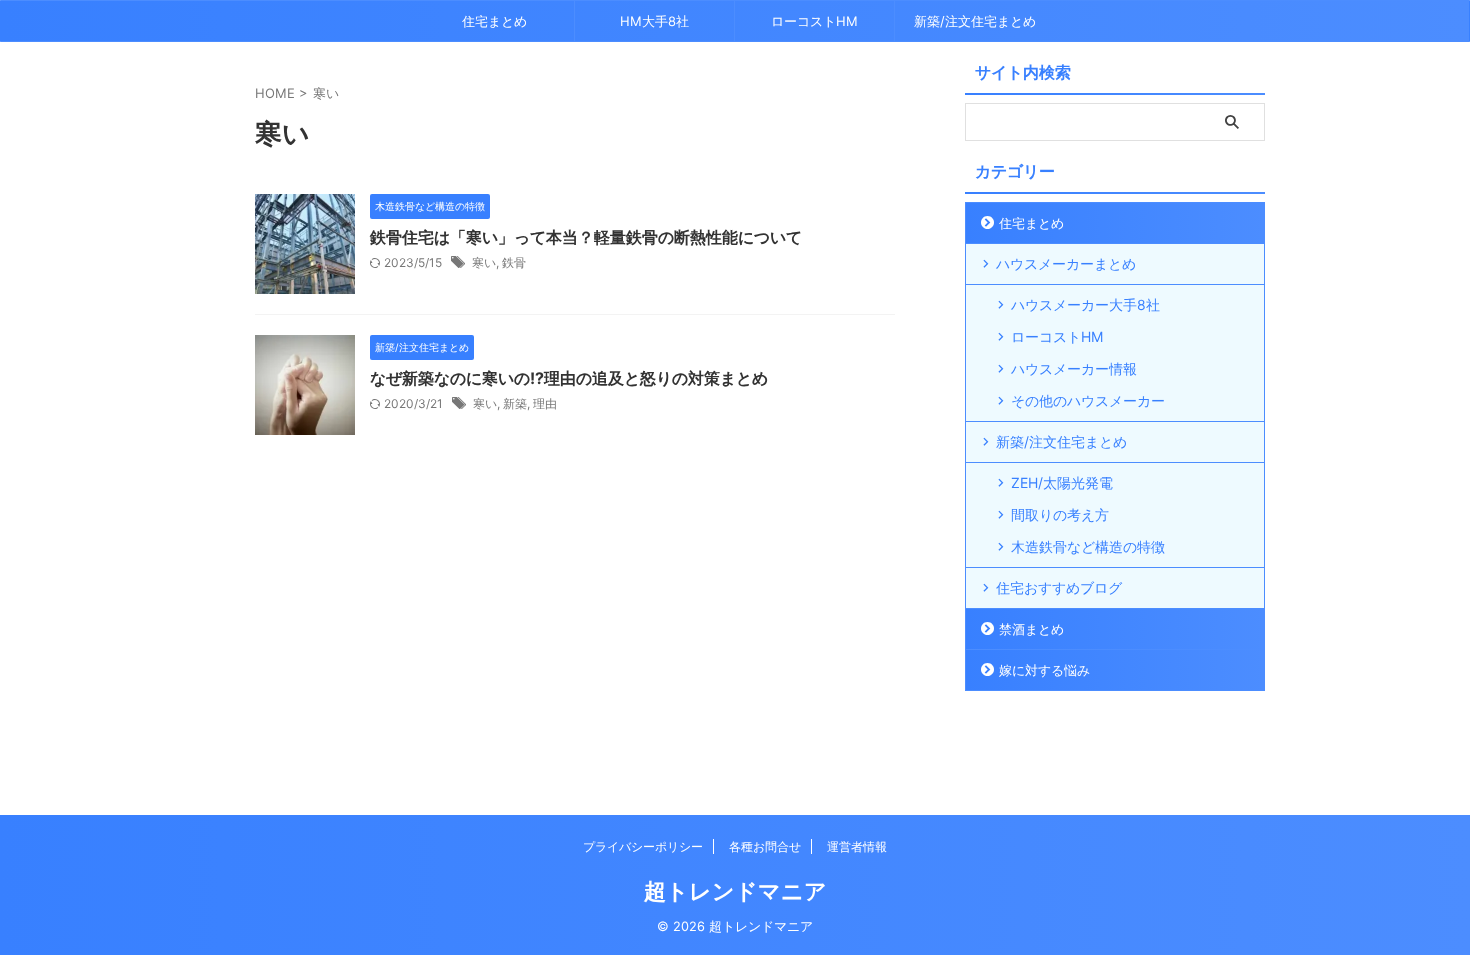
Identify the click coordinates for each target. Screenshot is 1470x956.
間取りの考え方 (1060, 514)
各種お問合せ (765, 846)
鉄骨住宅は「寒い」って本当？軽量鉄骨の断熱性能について (586, 237)
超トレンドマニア (735, 891)
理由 (545, 403)
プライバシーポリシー (643, 846)
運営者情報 (857, 846)
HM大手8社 (654, 21)
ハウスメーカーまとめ (1066, 263)
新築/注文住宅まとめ (975, 21)
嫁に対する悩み (1044, 670)
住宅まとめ (494, 21)
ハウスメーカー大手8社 (1085, 304)
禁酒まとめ (1031, 629)
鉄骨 (514, 262)
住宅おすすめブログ (1059, 587)
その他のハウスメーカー (1088, 400)
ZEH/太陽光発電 (1062, 482)
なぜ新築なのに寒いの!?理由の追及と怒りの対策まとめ (569, 378)
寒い (484, 262)
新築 (515, 403)
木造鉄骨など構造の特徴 (1088, 546)
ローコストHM (814, 21)
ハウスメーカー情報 (1074, 368)
